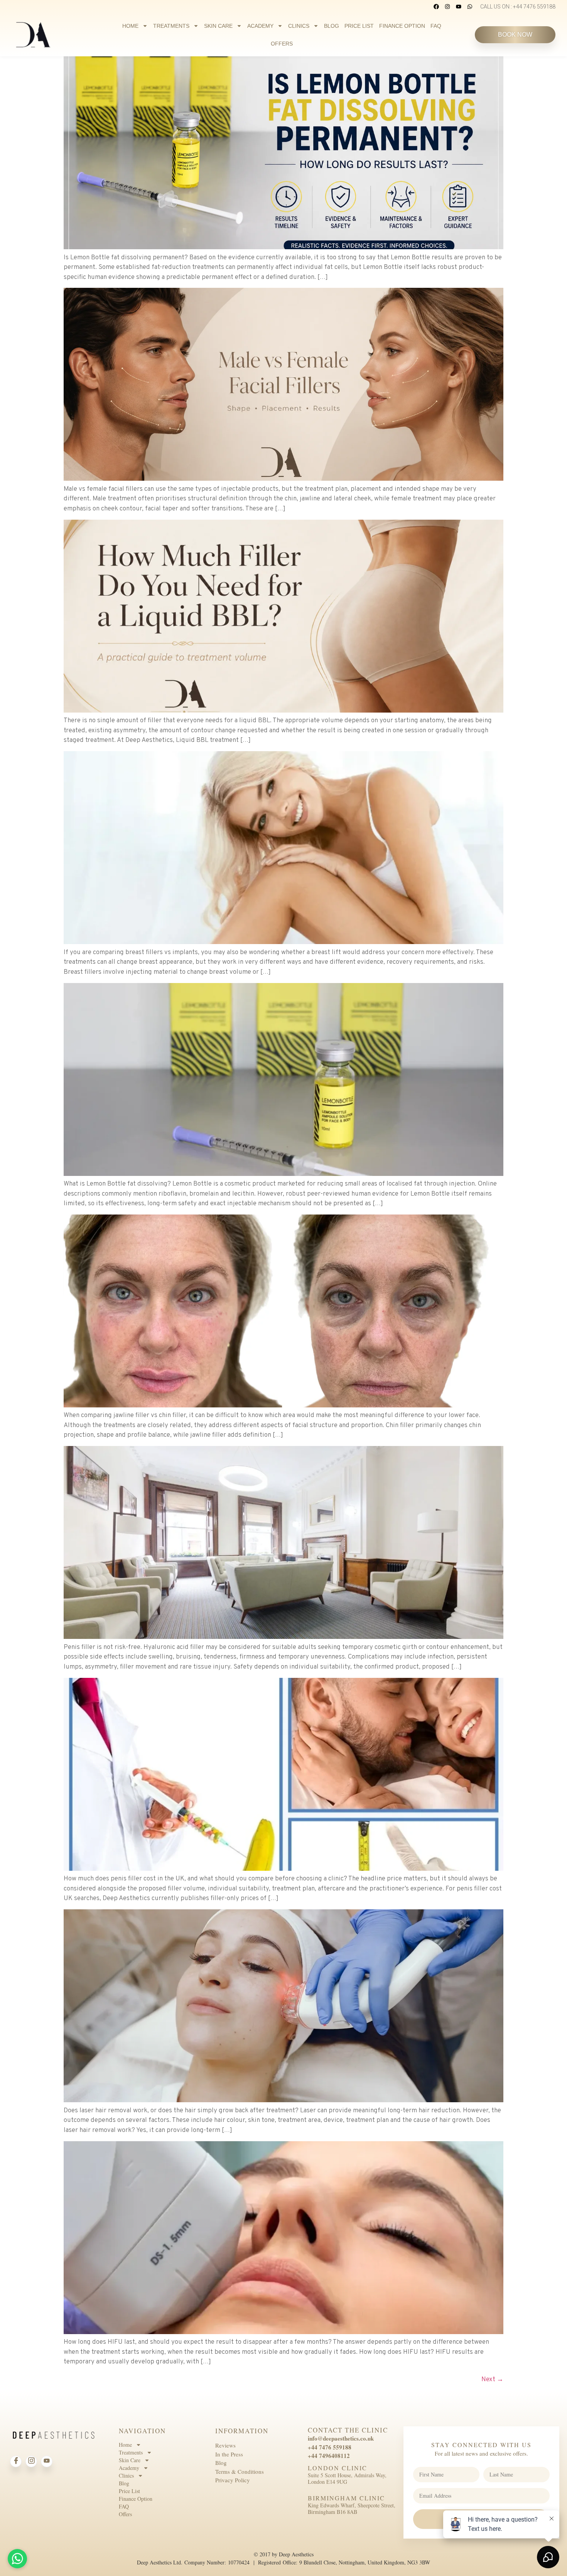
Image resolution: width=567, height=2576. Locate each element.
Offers (282, 44)
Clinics (299, 26)
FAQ (436, 26)
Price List (359, 26)
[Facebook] (436, 7)
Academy (260, 26)
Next (492, 2380)
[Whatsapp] (470, 7)
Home (130, 26)
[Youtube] (459, 7)
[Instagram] (447, 7)
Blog (332, 26)
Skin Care (218, 26)
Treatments (171, 26)
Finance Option (402, 26)
